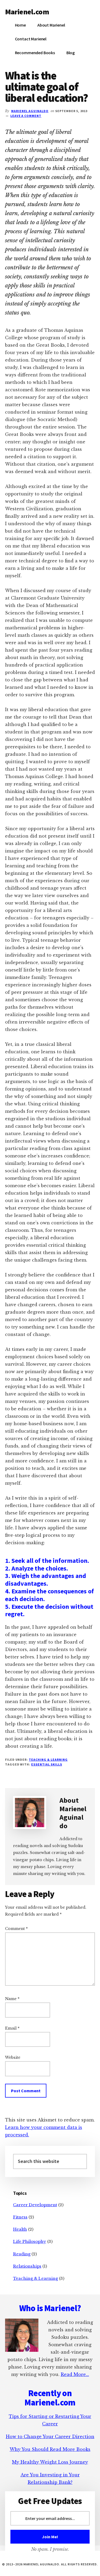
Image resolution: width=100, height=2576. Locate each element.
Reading (22, 2254)
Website (13, 2057)
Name (12, 1999)
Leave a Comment (26, 116)
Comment (16, 1929)
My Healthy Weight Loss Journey (50, 2462)
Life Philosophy (30, 2241)
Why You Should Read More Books (50, 2449)
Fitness (20, 2217)
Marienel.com (27, 12)
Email (12, 2028)
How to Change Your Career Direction (50, 2437)
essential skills (47, 1764)
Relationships (27, 2266)
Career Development (35, 2205)
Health (20, 2229)
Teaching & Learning (48, 1760)
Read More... (75, 2374)
